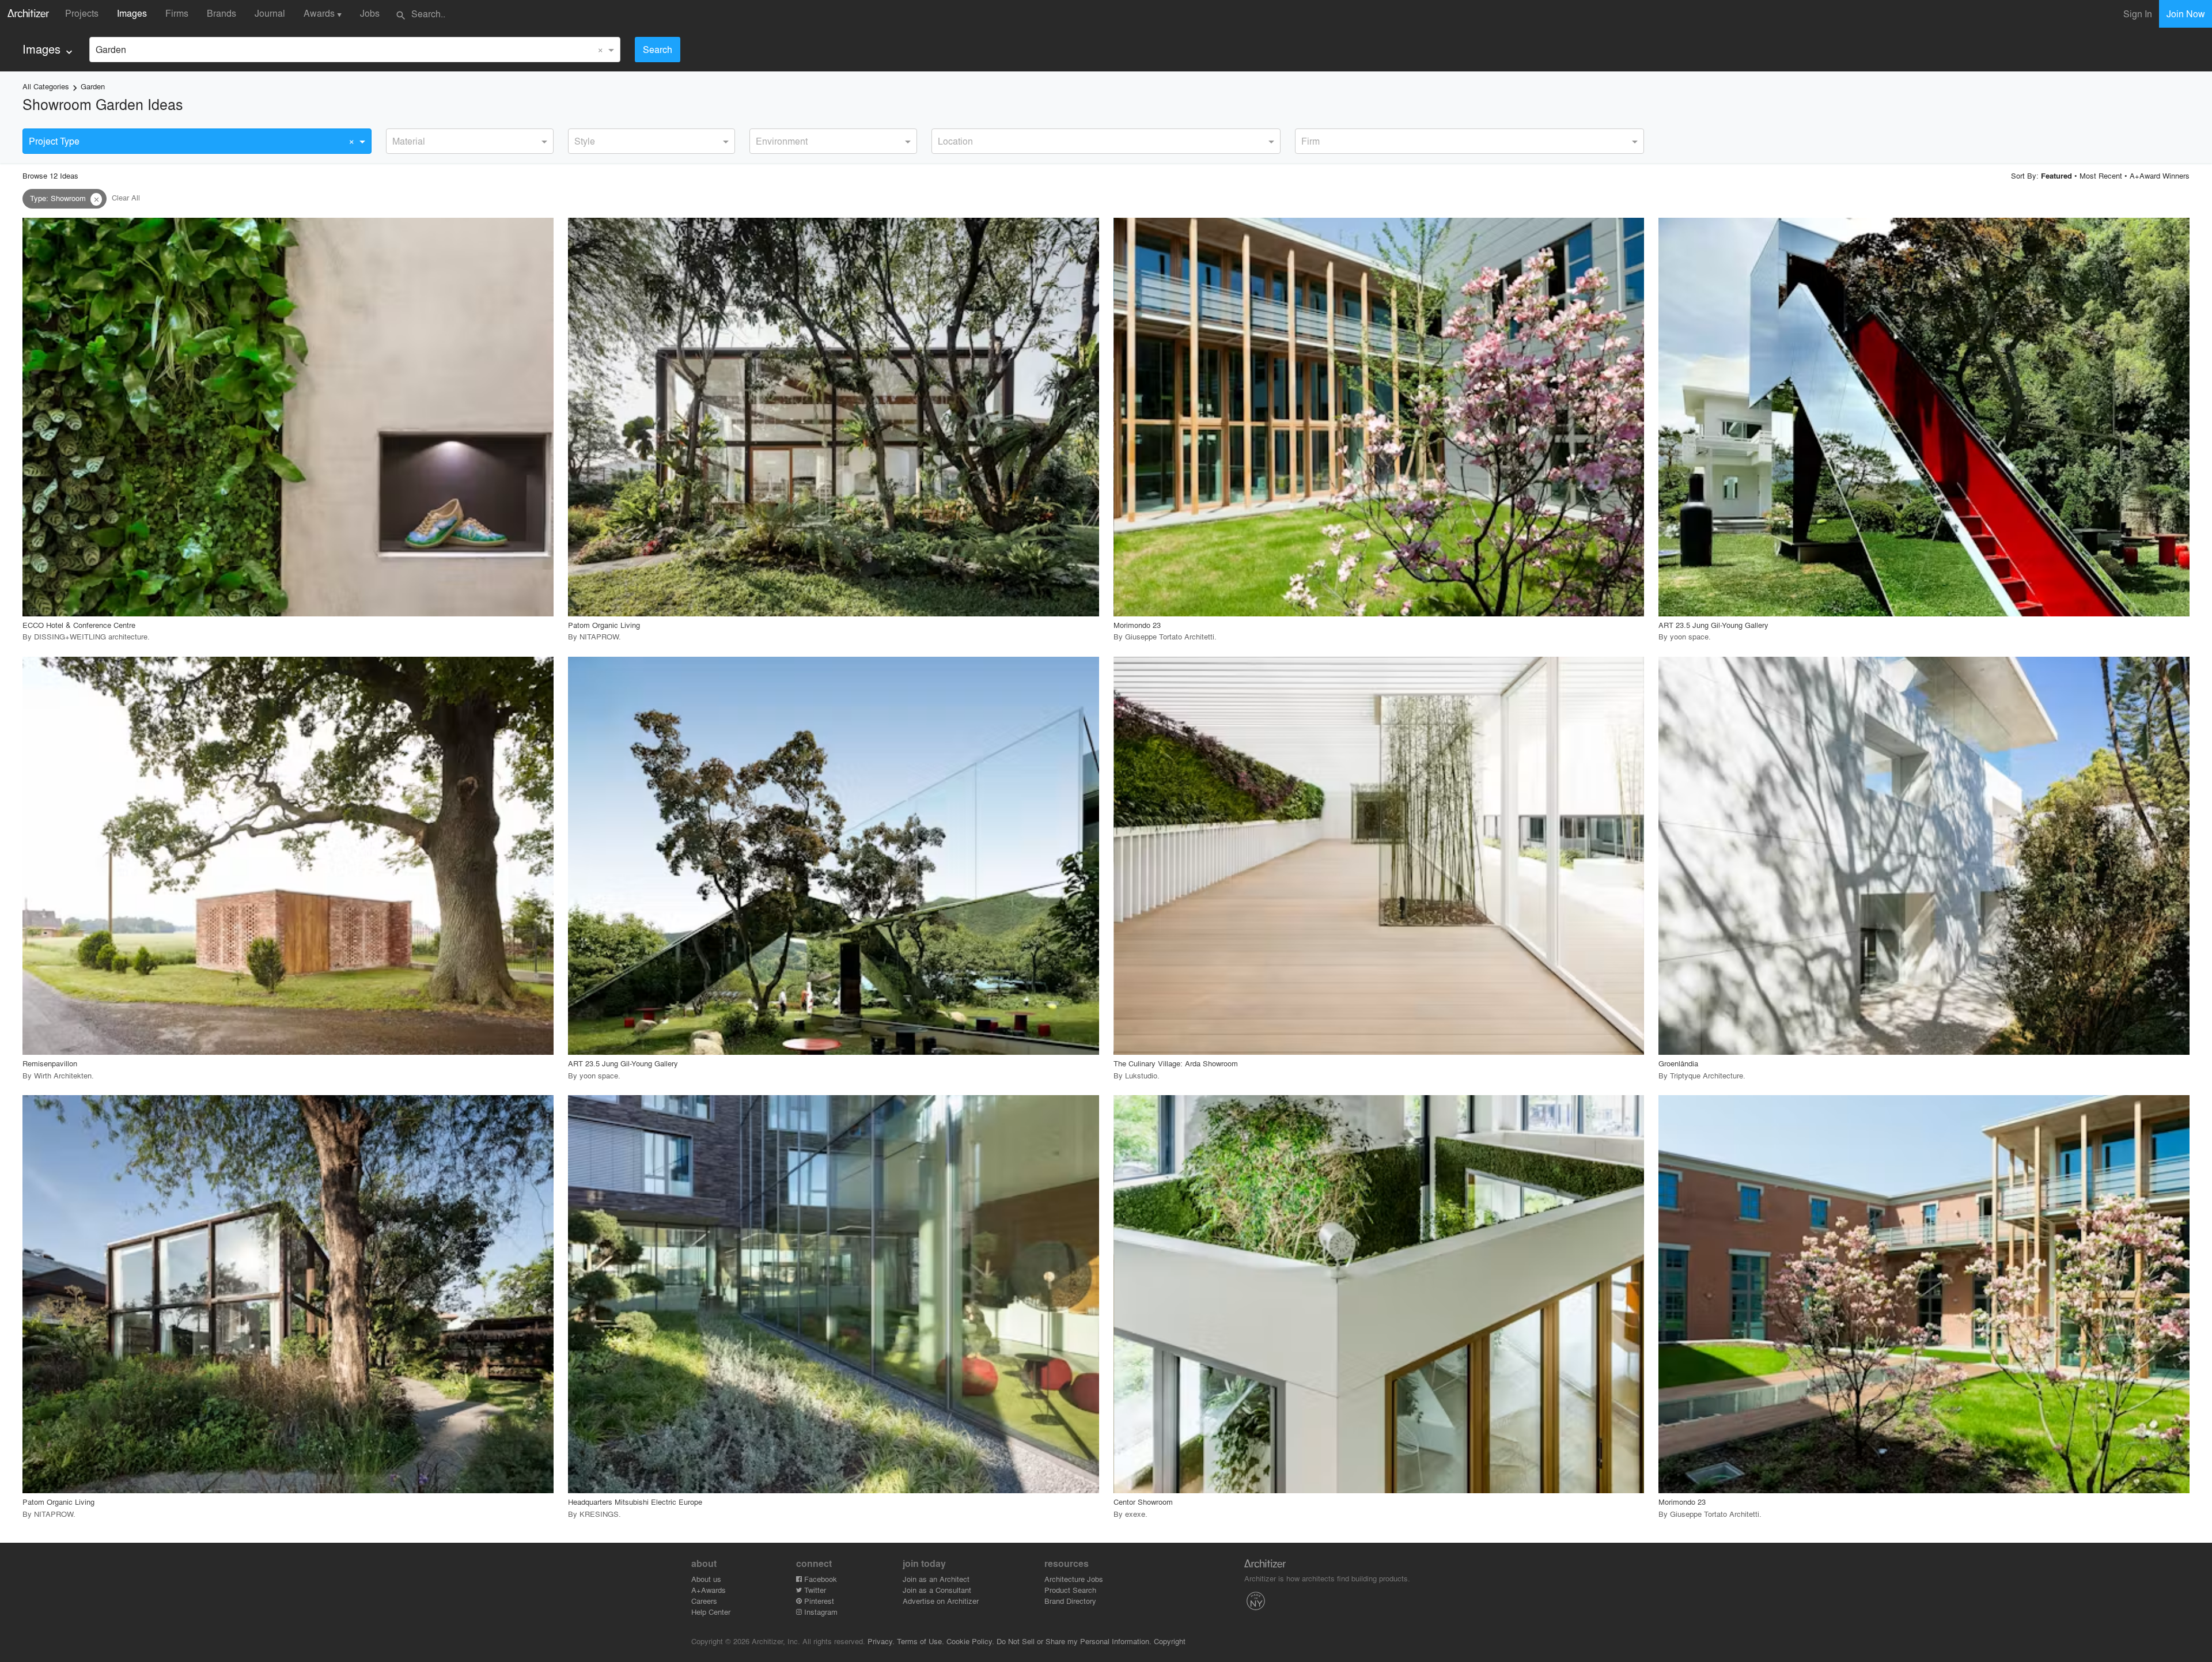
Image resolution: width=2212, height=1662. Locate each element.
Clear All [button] (126, 198)
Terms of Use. (921, 1641)
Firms (177, 13)
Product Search (1070, 1590)
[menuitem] (49, 49)
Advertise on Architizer (941, 1601)
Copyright (1170, 1641)
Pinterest (818, 1601)
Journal (270, 13)
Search (658, 49)
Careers (704, 1601)
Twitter (814, 1590)
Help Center (711, 1612)
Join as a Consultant (937, 1590)
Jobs (370, 13)
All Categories (46, 86)
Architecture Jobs (1074, 1579)
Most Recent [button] (2101, 175)
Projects (82, 13)
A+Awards (709, 1590)
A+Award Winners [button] (2160, 175)
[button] (96, 199)
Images (132, 13)
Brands (221, 13)
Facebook (819, 1579)
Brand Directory (1070, 1601)
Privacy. (881, 1641)
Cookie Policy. (970, 1641)
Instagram (820, 1612)
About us (706, 1579)
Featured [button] (2056, 176)
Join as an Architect (936, 1579)
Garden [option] (111, 49)
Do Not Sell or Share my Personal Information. (1074, 1641)
